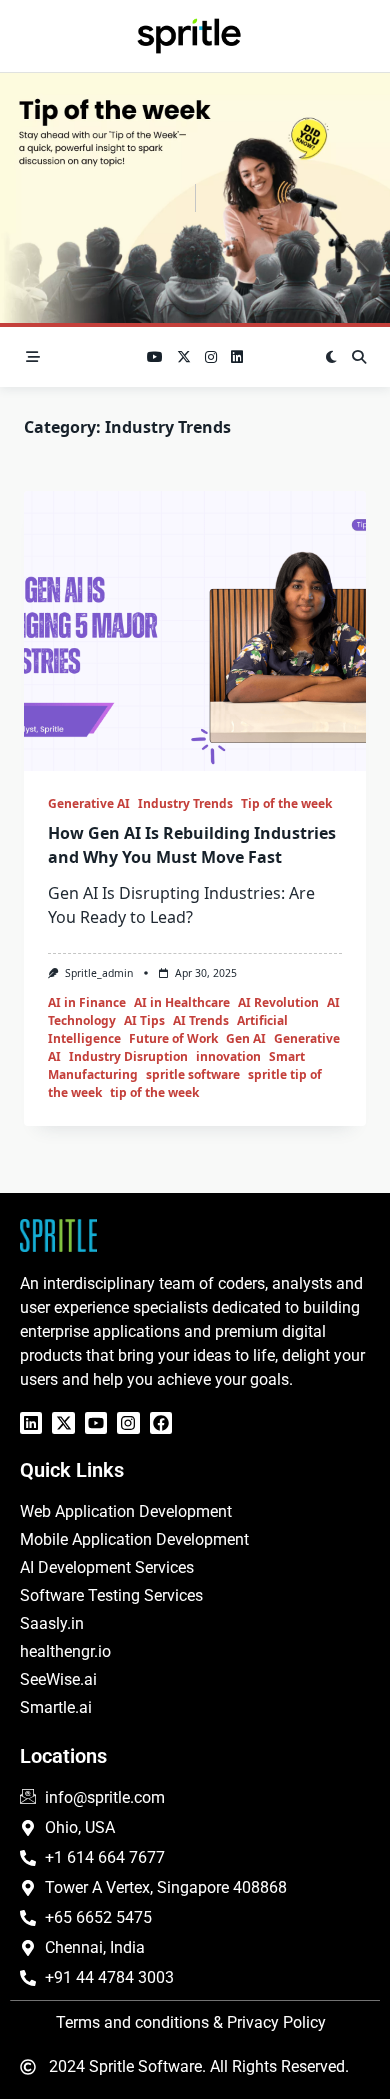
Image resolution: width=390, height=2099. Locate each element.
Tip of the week (286, 803)
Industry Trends (185, 803)
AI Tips (144, 1020)
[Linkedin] (31, 1423)
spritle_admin (99, 973)
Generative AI (89, 803)
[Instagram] (128, 1423)
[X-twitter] (63, 1423)
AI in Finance (87, 1002)
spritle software (193, 1074)
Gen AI (246, 1038)
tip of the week (154, 1092)
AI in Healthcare (182, 1002)
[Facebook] (161, 1423)
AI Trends (201, 1020)
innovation (228, 1056)
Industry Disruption (128, 1056)
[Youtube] (96, 1423)
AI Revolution (278, 1002)
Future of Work (173, 1038)
